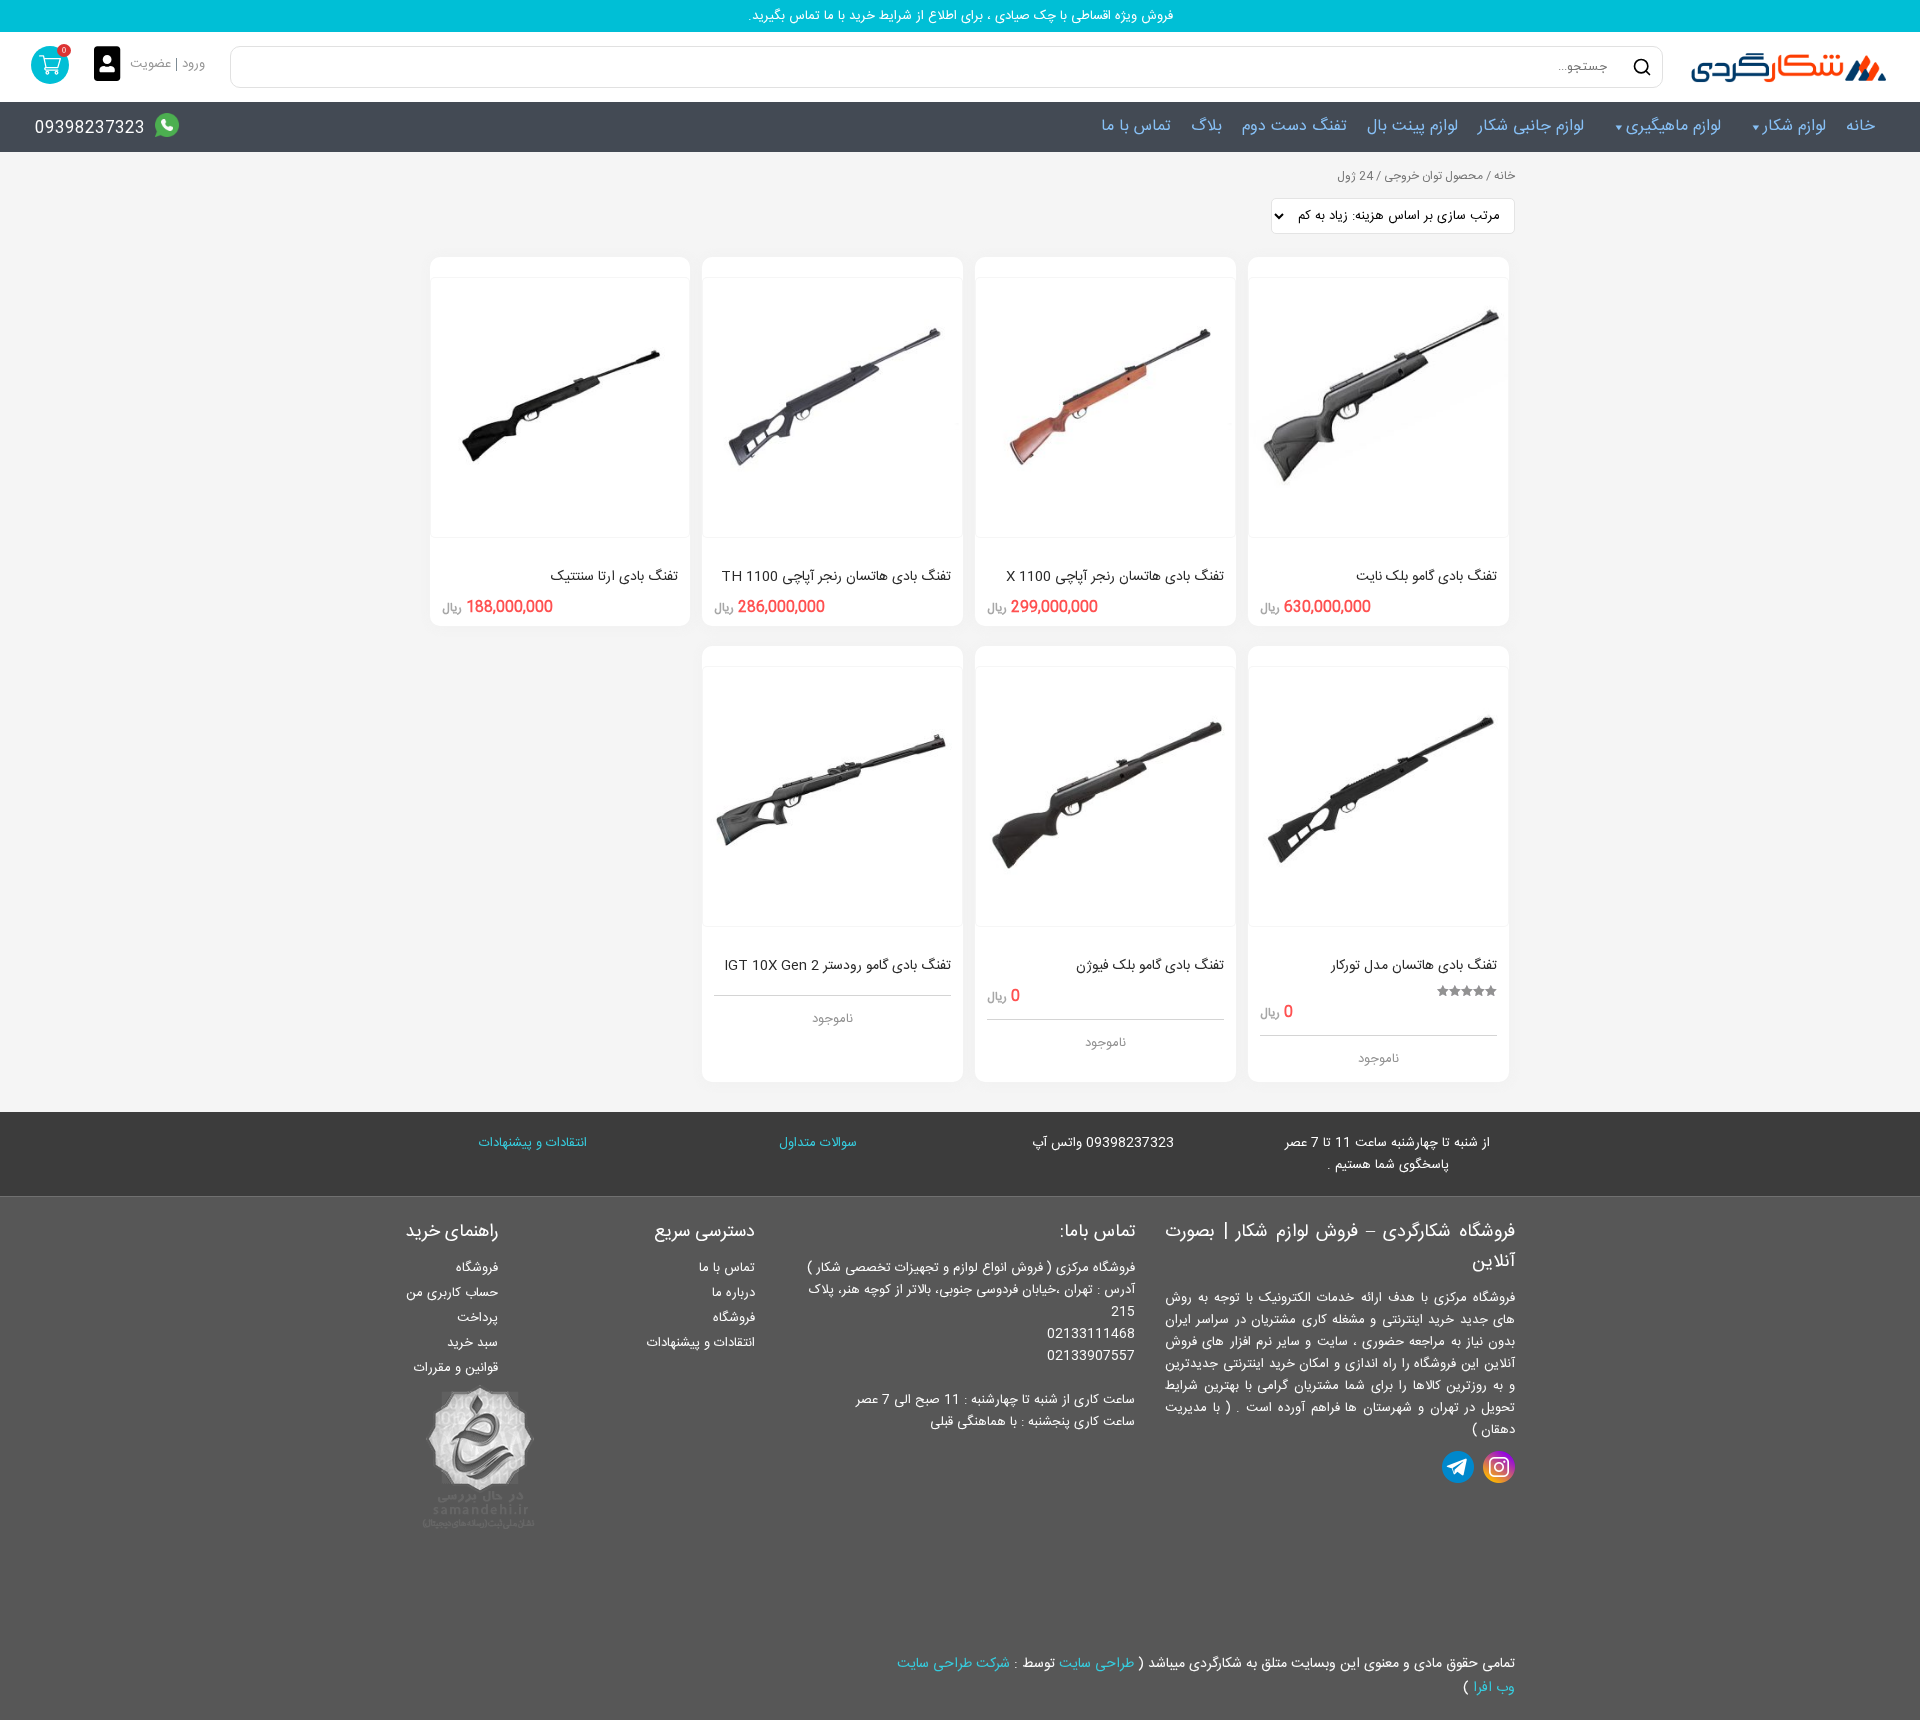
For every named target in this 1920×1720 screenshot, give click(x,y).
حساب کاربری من (452, 1293)
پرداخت (477, 1318)
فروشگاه (734, 1318)
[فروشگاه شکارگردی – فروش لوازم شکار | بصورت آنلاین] (1784, 67)
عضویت (150, 64)
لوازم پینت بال (1412, 126)
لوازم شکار (1794, 126)
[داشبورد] (112, 65)
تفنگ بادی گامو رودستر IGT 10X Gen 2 (837, 966)
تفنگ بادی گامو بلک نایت (1426, 577)
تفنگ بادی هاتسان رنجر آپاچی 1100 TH (836, 577)
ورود (193, 64)
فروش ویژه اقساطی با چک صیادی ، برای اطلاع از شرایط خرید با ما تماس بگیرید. (960, 16)
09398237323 (90, 128)
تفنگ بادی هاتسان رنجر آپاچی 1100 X (1115, 577)
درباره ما (733, 1293)
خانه (1860, 126)
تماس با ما (1136, 126)
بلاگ (1206, 126)
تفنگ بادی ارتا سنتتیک (614, 577)
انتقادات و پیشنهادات (533, 1143)
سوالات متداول (818, 1143)
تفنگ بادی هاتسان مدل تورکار (1414, 966)
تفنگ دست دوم (1294, 126)
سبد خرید (472, 1343)
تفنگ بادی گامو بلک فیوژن (1150, 966)
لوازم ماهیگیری (1673, 126)
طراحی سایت (1096, 1664)
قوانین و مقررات (456, 1368)
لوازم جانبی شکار (1531, 126)
